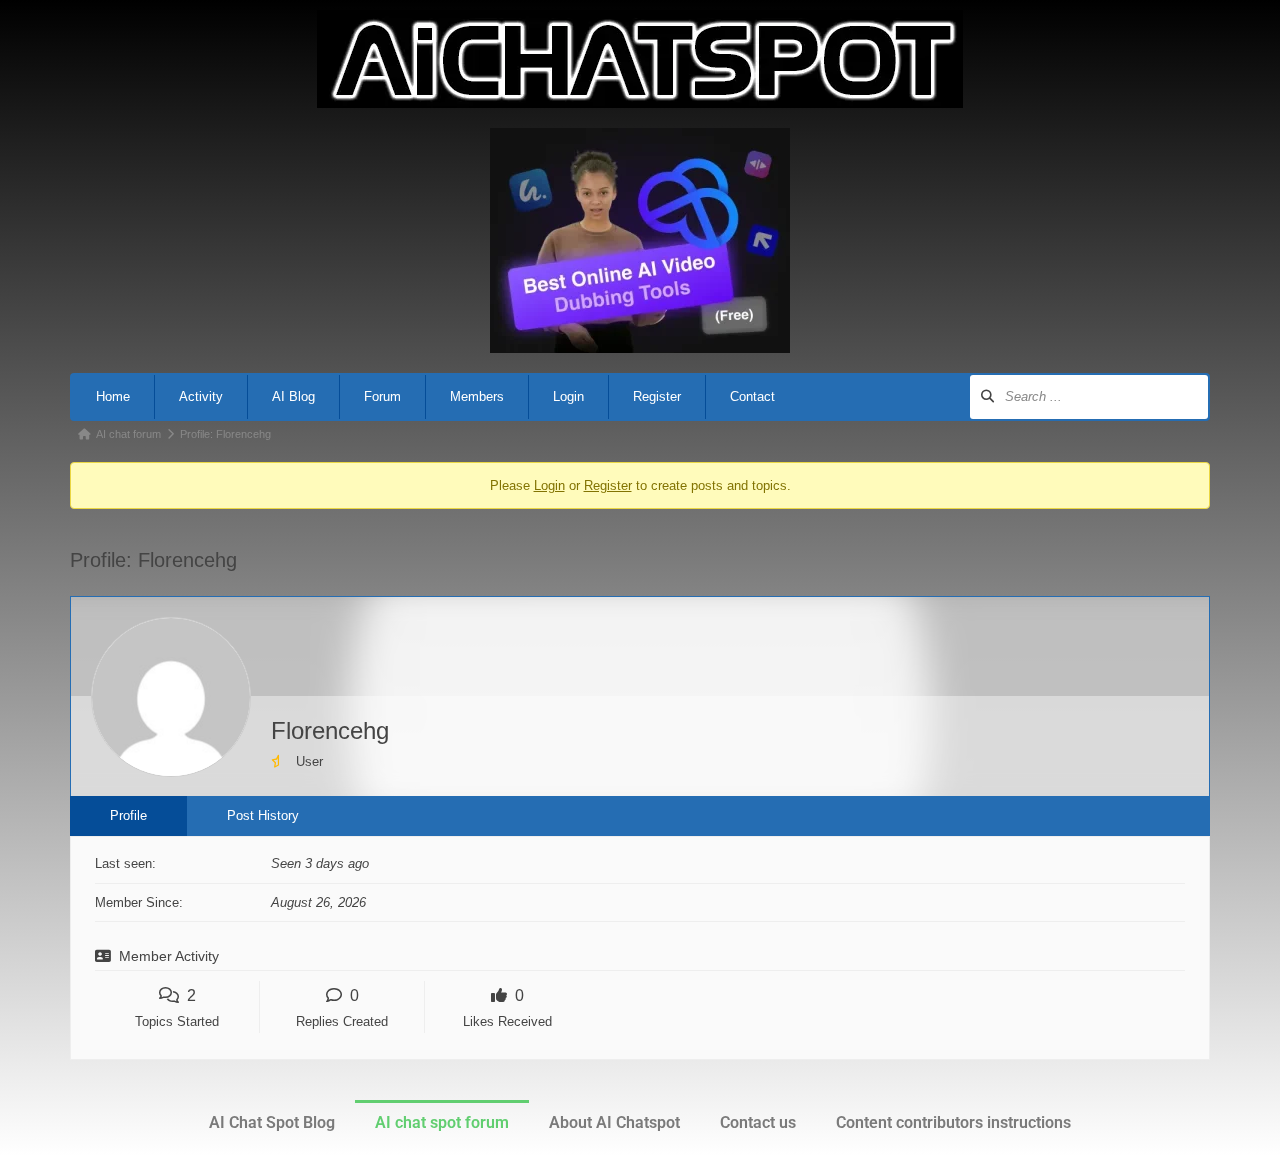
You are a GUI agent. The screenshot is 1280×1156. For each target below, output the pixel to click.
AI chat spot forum (442, 1122)
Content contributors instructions (953, 1122)
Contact (752, 396)
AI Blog (293, 396)
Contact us (758, 1122)
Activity (201, 396)
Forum (382, 396)
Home (113, 396)
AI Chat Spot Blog (272, 1122)
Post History (263, 815)
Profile (128, 815)
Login (568, 396)
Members (477, 396)
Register (657, 396)
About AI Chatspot (614, 1122)
